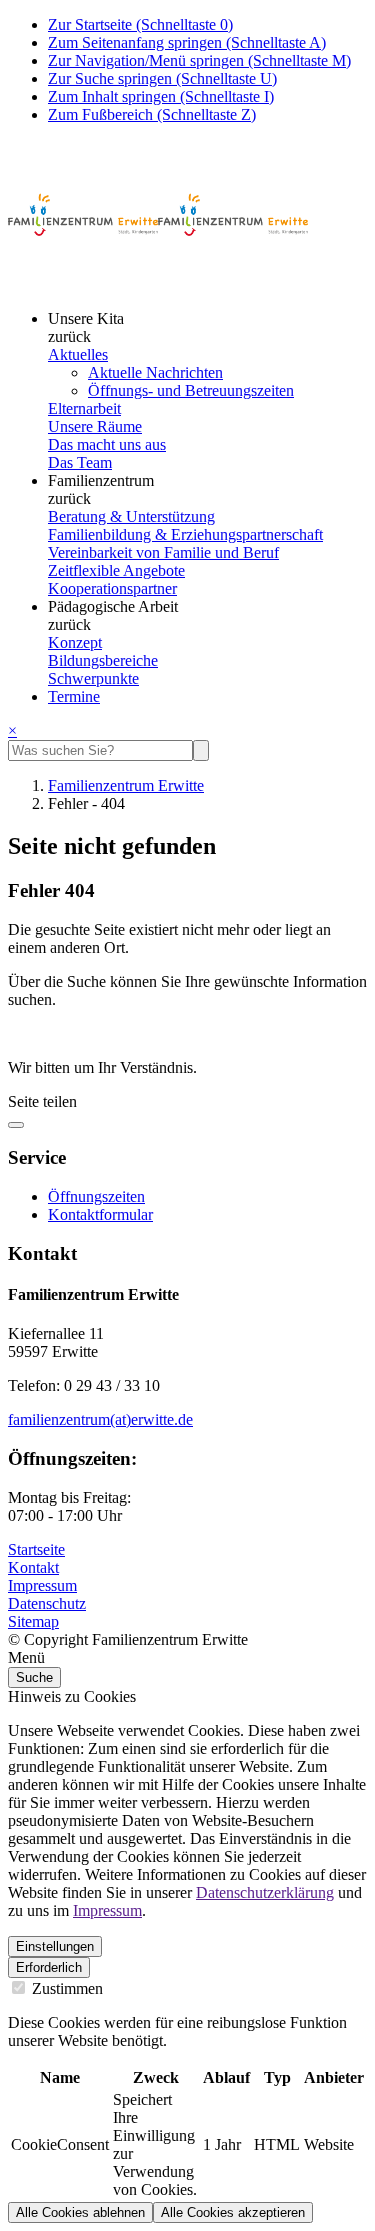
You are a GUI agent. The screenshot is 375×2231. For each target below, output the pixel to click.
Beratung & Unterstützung (131, 516)
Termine (74, 696)
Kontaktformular (100, 1214)
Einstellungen (55, 1946)
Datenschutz (47, 1603)
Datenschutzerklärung (265, 1892)
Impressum (42, 1585)
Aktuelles (78, 354)
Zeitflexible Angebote (116, 570)
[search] (100, 750)
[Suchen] (201, 750)
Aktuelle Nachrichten (155, 372)
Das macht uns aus (107, 444)
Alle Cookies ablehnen (80, 2212)
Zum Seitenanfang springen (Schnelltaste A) (187, 42)
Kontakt (33, 1567)
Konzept (75, 642)
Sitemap (33, 1621)
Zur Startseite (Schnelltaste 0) (140, 24)
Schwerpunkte (93, 678)
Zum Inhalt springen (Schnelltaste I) (161, 96)
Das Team (80, 462)
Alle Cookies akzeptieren (233, 2212)
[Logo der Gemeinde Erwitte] (158, 284)
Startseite (36, 1549)
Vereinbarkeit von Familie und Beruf (163, 552)
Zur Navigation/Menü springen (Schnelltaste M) (199, 60)
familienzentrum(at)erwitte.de (100, 1419)
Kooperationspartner (112, 588)
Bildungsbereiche (103, 660)
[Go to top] (16, 1125)
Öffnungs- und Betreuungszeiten (191, 390)
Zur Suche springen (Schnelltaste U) (162, 78)
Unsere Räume (95, 426)
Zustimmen (65, 1988)
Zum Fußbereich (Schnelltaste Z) (152, 114)
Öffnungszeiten (96, 1196)
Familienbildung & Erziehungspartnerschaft (185, 534)
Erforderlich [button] (49, 1967)
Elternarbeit (84, 408)
